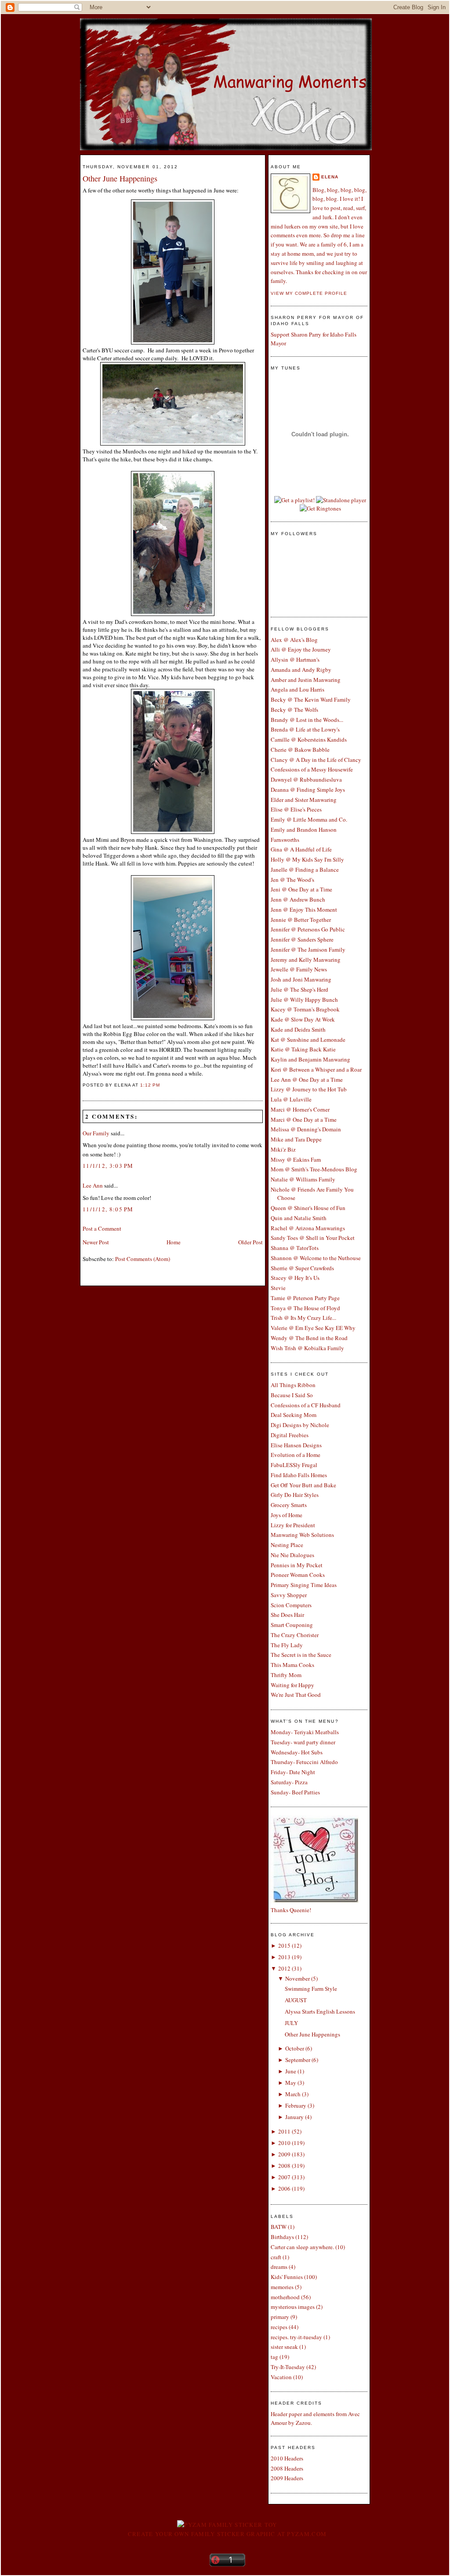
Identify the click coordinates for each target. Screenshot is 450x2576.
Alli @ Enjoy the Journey (301, 649)
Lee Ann (93, 1185)
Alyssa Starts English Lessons (320, 2011)
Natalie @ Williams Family (303, 1179)
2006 (284, 2188)
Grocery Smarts (289, 1505)
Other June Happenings (120, 178)
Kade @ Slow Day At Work (303, 1019)
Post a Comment (102, 1228)
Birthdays (282, 2237)
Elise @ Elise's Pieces (296, 809)
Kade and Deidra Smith (298, 1029)
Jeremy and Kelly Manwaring (306, 960)
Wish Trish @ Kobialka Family (307, 1348)
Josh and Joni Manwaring (301, 979)
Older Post (250, 1242)
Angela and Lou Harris (298, 689)
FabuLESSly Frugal (294, 1465)
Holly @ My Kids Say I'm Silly (307, 859)
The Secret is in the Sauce (301, 1655)
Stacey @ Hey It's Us (295, 1278)
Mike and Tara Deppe (296, 1139)
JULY (291, 2023)
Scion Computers (291, 1605)
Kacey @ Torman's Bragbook (305, 1009)
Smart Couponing (292, 1625)
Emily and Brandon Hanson (304, 830)
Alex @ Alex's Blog (294, 640)
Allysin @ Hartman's (295, 659)
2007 (284, 2177)
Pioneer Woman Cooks (298, 1575)
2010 (284, 2143)
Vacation (281, 2377)
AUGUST (296, 2000)
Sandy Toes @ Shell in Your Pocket (313, 1238)
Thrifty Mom (286, 1675)
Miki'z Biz (283, 1149)
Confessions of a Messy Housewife (312, 769)
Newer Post (96, 1242)
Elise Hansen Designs (296, 1445)
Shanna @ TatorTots (295, 1248)
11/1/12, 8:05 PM (108, 1209)
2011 (284, 2131)
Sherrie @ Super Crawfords (302, 1268)
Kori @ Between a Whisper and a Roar (316, 1069)
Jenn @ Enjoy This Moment (304, 909)
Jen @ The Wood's (292, 880)
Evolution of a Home (296, 1455)
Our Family (96, 1133)
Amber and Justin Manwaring (306, 680)
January (294, 2117)
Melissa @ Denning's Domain (306, 1129)
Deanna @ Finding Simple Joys (308, 790)
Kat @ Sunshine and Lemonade (308, 1040)
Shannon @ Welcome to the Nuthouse (316, 1258)
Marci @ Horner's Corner (300, 1109)
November (298, 1978)
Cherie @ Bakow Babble (300, 750)
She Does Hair (287, 1615)
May (291, 2083)
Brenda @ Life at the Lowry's (305, 729)
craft (276, 2257)
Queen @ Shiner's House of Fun (308, 1208)
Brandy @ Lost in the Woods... (307, 720)
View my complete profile (309, 293)
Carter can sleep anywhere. (302, 2247)
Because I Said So (292, 1395)
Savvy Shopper (289, 1595)
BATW (279, 2227)
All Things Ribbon (293, 1385)
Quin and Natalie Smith (299, 1218)
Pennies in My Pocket (297, 1565)
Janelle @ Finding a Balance (305, 870)
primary (280, 2317)
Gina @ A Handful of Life (301, 849)
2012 (284, 1968)
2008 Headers (287, 2468)
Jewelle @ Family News (299, 969)
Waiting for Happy (292, 1685)
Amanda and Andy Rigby (301, 670)
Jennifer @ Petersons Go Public (308, 929)
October (295, 2048)
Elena (330, 177)
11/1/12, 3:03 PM (108, 1166)
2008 (284, 2166)
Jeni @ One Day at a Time (301, 889)
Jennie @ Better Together (301, 920)
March (293, 2094)
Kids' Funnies (287, 2277)
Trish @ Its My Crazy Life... (303, 1318)
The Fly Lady (287, 1645)
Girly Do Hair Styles (295, 1495)
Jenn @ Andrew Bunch (298, 899)
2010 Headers (287, 2458)
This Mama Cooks (292, 1665)
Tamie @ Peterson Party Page (305, 1298)
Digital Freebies (290, 1435)
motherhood (285, 2297)
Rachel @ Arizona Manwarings (308, 1228)
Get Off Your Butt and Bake (303, 1485)
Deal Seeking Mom (294, 1415)
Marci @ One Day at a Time (304, 1120)
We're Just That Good (296, 1695)
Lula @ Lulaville (291, 1099)
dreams (279, 2267)
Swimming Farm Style (311, 1989)
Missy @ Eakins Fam (296, 1159)
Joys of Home (287, 1515)
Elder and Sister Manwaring (304, 800)
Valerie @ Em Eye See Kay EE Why (313, 1328)
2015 (284, 1946)
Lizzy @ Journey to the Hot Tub (309, 1089)
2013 (284, 1957)
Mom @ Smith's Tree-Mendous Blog (314, 1169)
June (291, 2071)
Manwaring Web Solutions (302, 1535)
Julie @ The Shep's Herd (299, 989)
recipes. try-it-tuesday (296, 2337)
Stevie (278, 1288)
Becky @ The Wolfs (294, 710)
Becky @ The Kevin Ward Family (311, 699)
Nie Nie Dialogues (292, 1555)
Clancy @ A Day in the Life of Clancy (316, 760)
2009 (284, 2154)
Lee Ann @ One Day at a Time (307, 1080)
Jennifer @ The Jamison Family (308, 949)
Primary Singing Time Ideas (304, 1585)
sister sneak (284, 2347)
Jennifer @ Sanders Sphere (302, 939)
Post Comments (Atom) (143, 1259)
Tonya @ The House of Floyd (305, 1308)
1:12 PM (150, 1085)
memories (282, 2287)
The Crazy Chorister (295, 1635)
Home (174, 1242)
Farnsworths (285, 840)
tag (274, 2357)
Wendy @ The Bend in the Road (309, 1338)
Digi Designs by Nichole (300, 1425)
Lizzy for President (293, 1525)
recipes (279, 2327)
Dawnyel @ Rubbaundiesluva (306, 779)
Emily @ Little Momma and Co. (309, 819)
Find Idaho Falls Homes (299, 1475)
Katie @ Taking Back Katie (303, 1049)
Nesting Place (287, 1545)
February (296, 2105)
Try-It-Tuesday (288, 2367)
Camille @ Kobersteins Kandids (309, 739)
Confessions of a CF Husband (306, 1405)
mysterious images (293, 2307)
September (298, 2060)
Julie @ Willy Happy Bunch (304, 1000)
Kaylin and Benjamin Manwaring (310, 1059)
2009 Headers (287, 2478)
